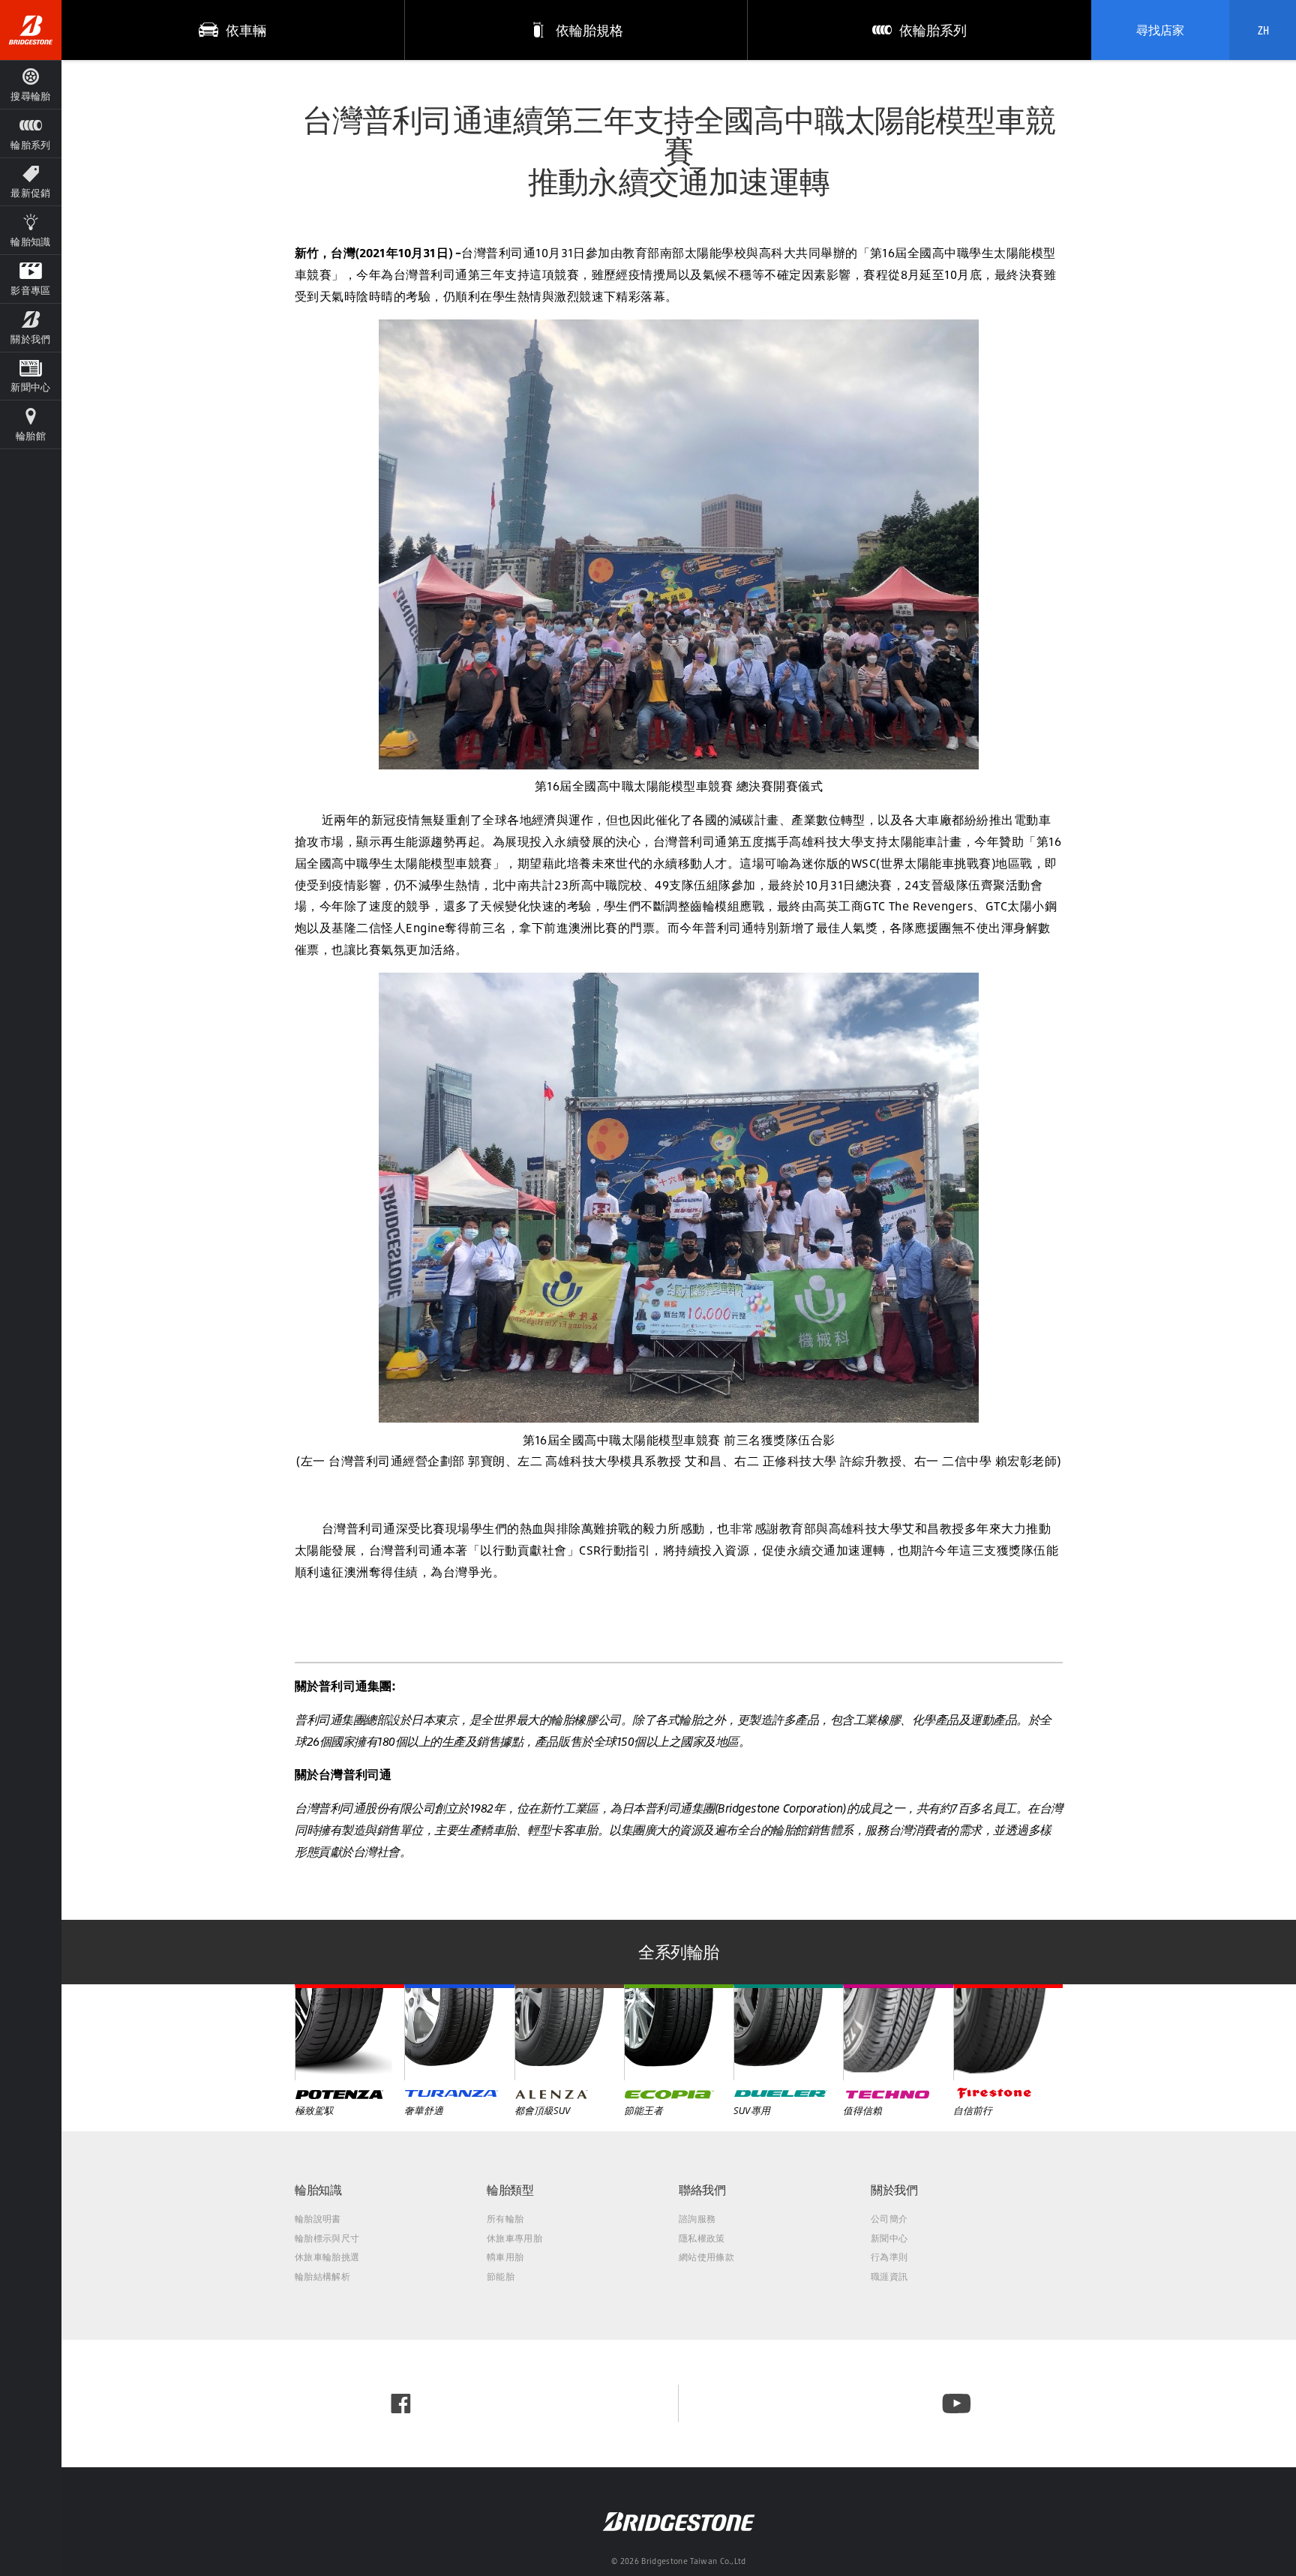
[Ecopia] (679, 2032)
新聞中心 (889, 2238)
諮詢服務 (697, 2219)
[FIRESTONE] (1008, 2032)
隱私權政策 (702, 2238)
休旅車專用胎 (514, 2238)
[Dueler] (788, 2032)
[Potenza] (349, 2032)
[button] (31, 133)
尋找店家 (1160, 30)
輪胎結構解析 (322, 2276)
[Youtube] (957, 2404)
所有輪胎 (505, 2219)
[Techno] (898, 2032)
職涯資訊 (889, 2276)
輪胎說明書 (318, 2219)
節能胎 (501, 2276)
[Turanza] (459, 2032)
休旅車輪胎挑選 (327, 2257)
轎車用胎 (505, 2257)
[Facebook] (401, 2404)
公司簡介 (889, 2219)
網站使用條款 (706, 2257)
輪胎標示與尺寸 (327, 2238)
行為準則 (889, 2257)
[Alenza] (569, 2032)
